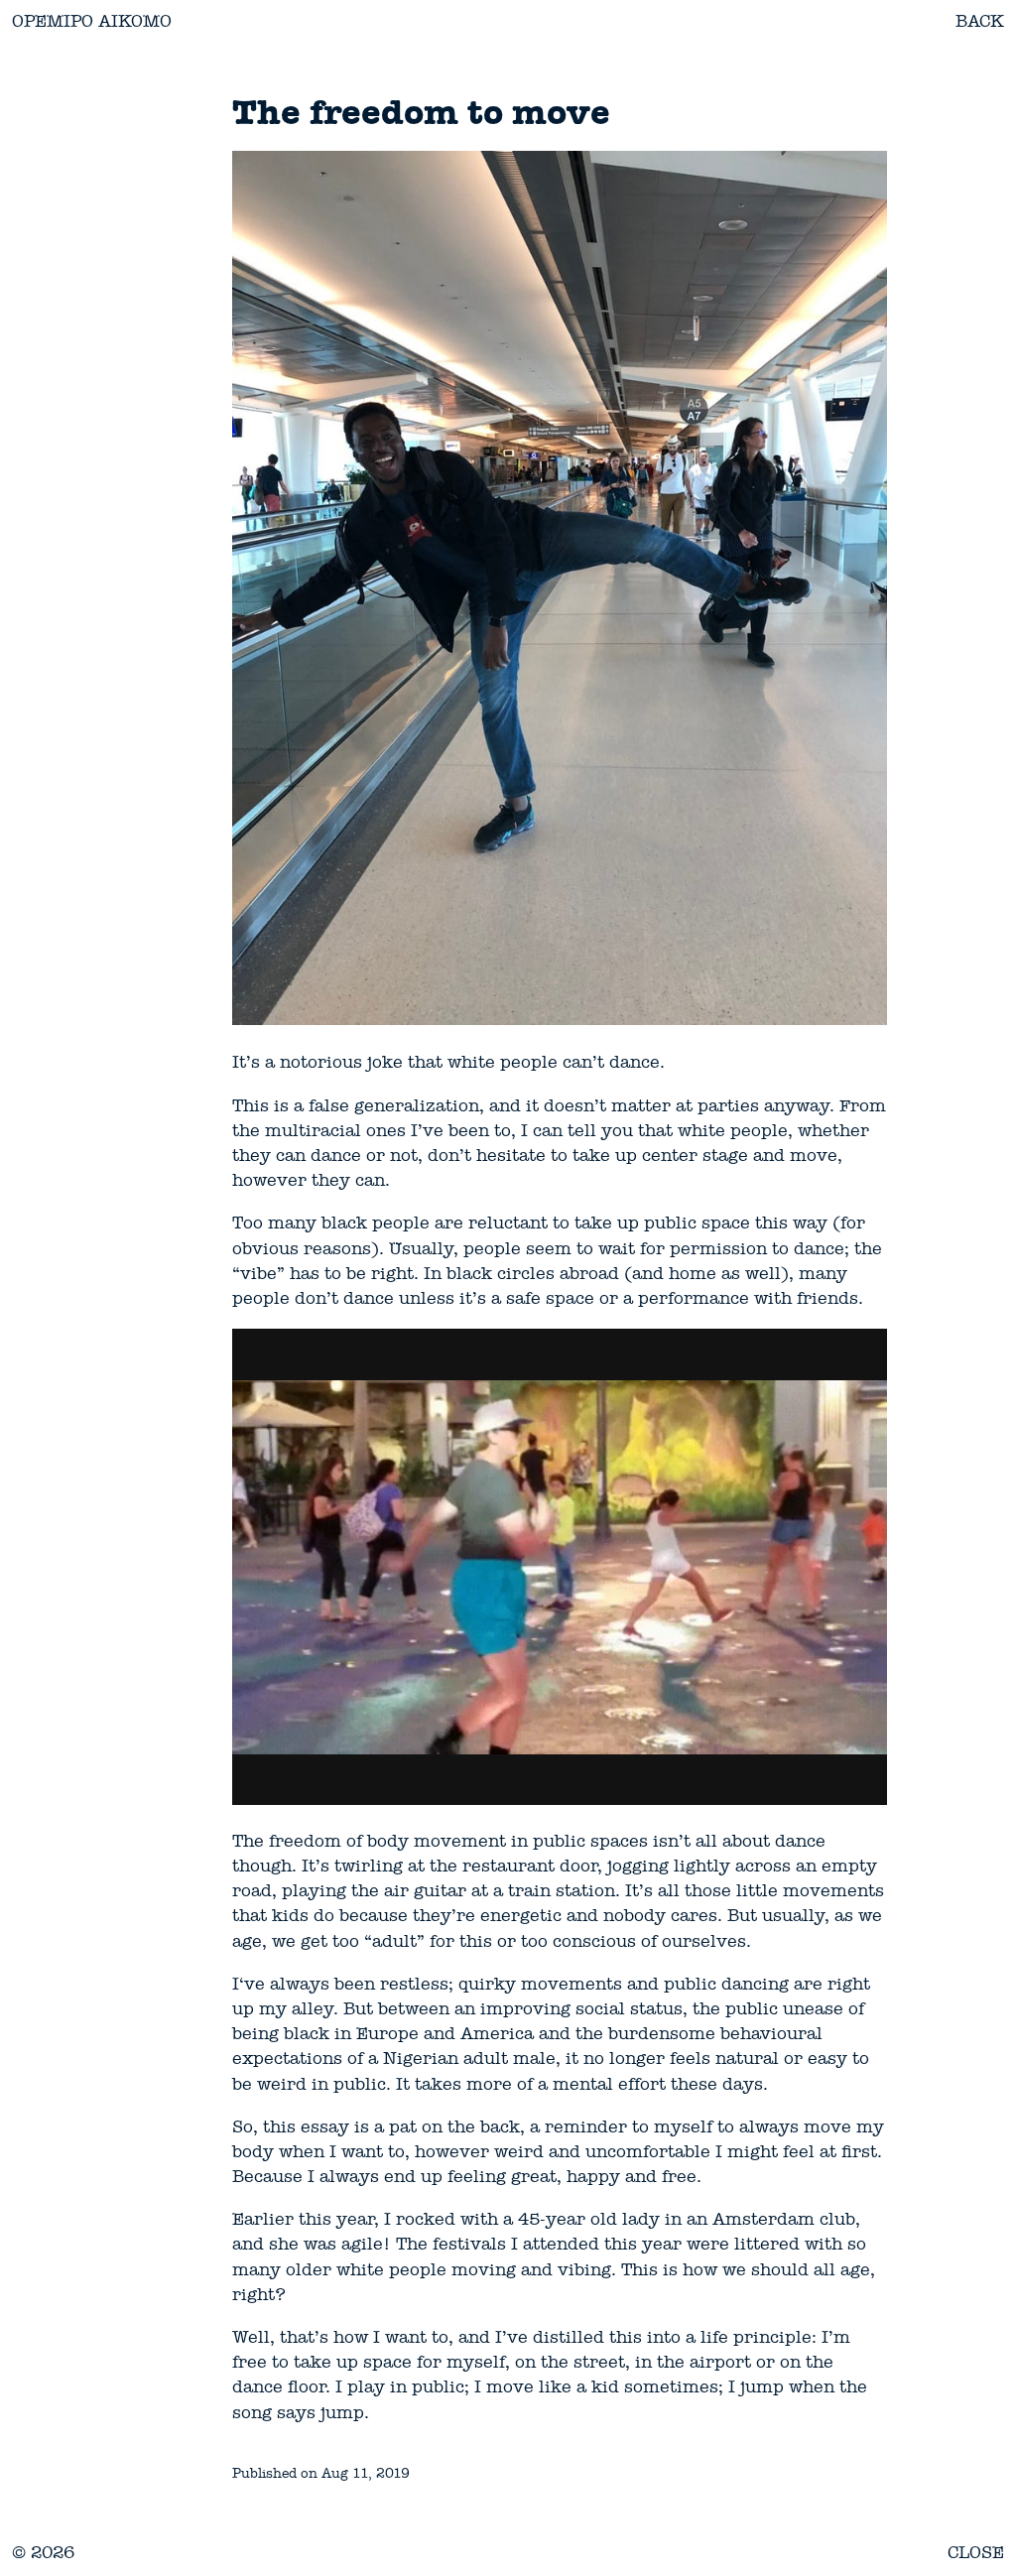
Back (980, 21)
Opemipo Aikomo (92, 21)
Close (976, 2553)
